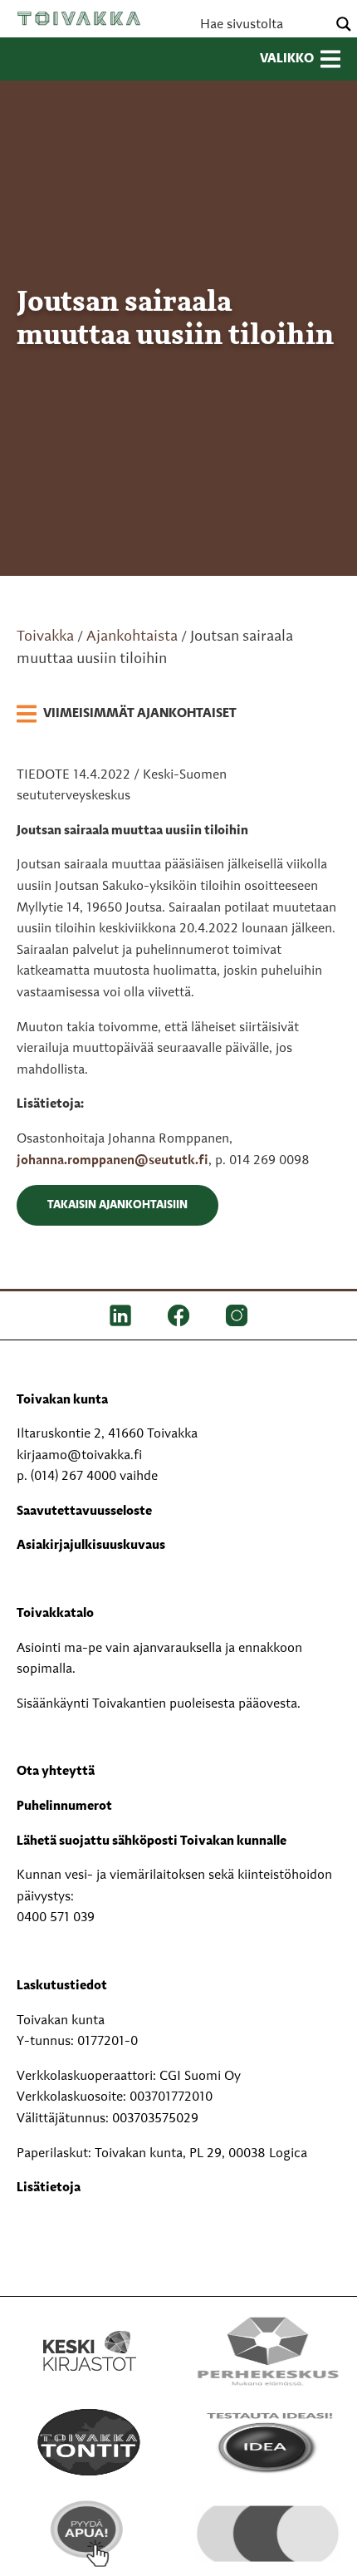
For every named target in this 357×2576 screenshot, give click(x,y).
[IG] (237, 1315)
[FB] (178, 1315)
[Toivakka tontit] (89, 2442)
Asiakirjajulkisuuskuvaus (91, 1546)
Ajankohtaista (132, 637)
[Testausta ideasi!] (268, 2442)
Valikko (287, 59)
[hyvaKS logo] (268, 2524)
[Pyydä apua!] (89, 2534)
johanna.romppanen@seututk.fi (112, 1161)
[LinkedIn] (120, 1315)
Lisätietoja (49, 2188)
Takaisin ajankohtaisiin (117, 1205)
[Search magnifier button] (344, 24)
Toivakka (79, 18)
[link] (127, 715)
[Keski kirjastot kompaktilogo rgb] (90, 2333)
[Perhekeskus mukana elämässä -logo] (268, 2351)
